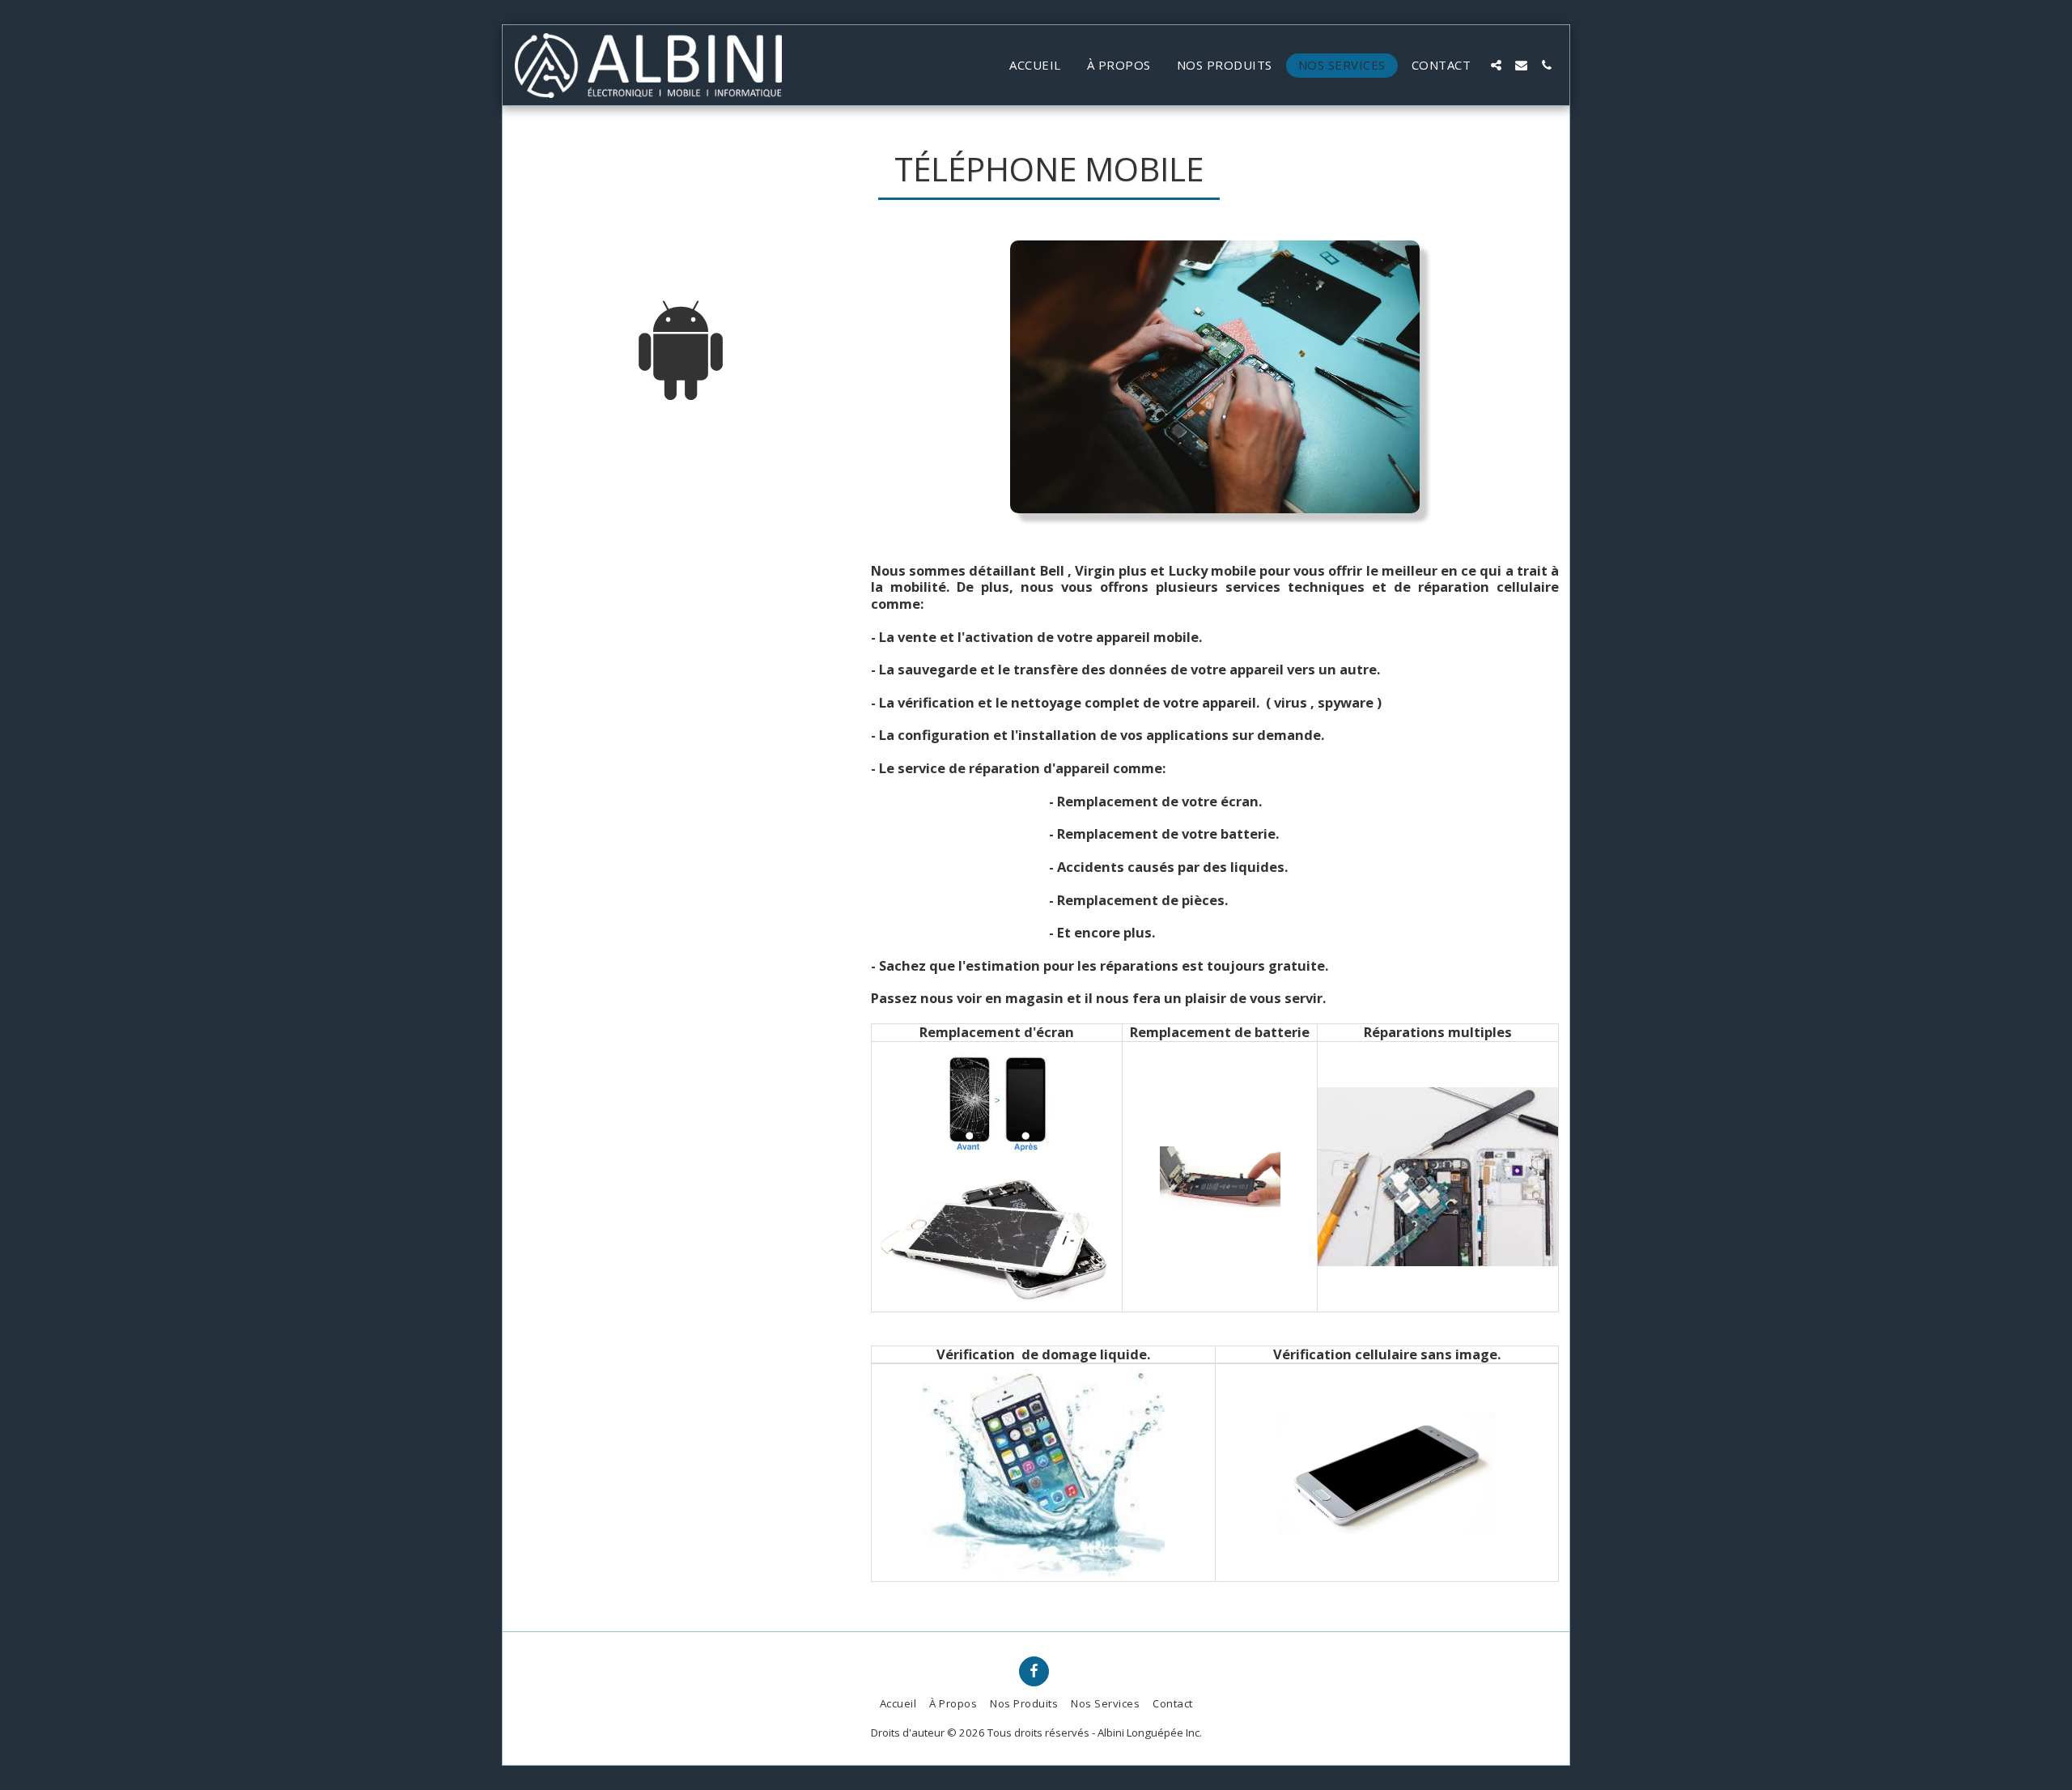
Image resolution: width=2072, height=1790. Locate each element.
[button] (1496, 65)
